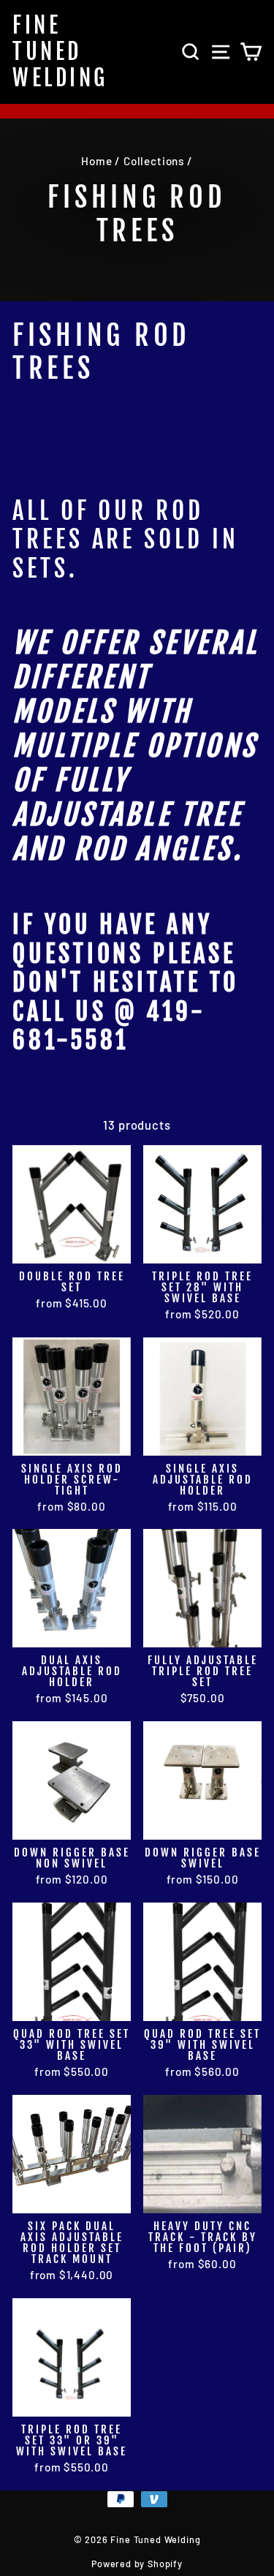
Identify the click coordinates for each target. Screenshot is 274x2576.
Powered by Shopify (137, 2564)
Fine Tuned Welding (60, 52)
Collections (154, 161)
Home (96, 161)
